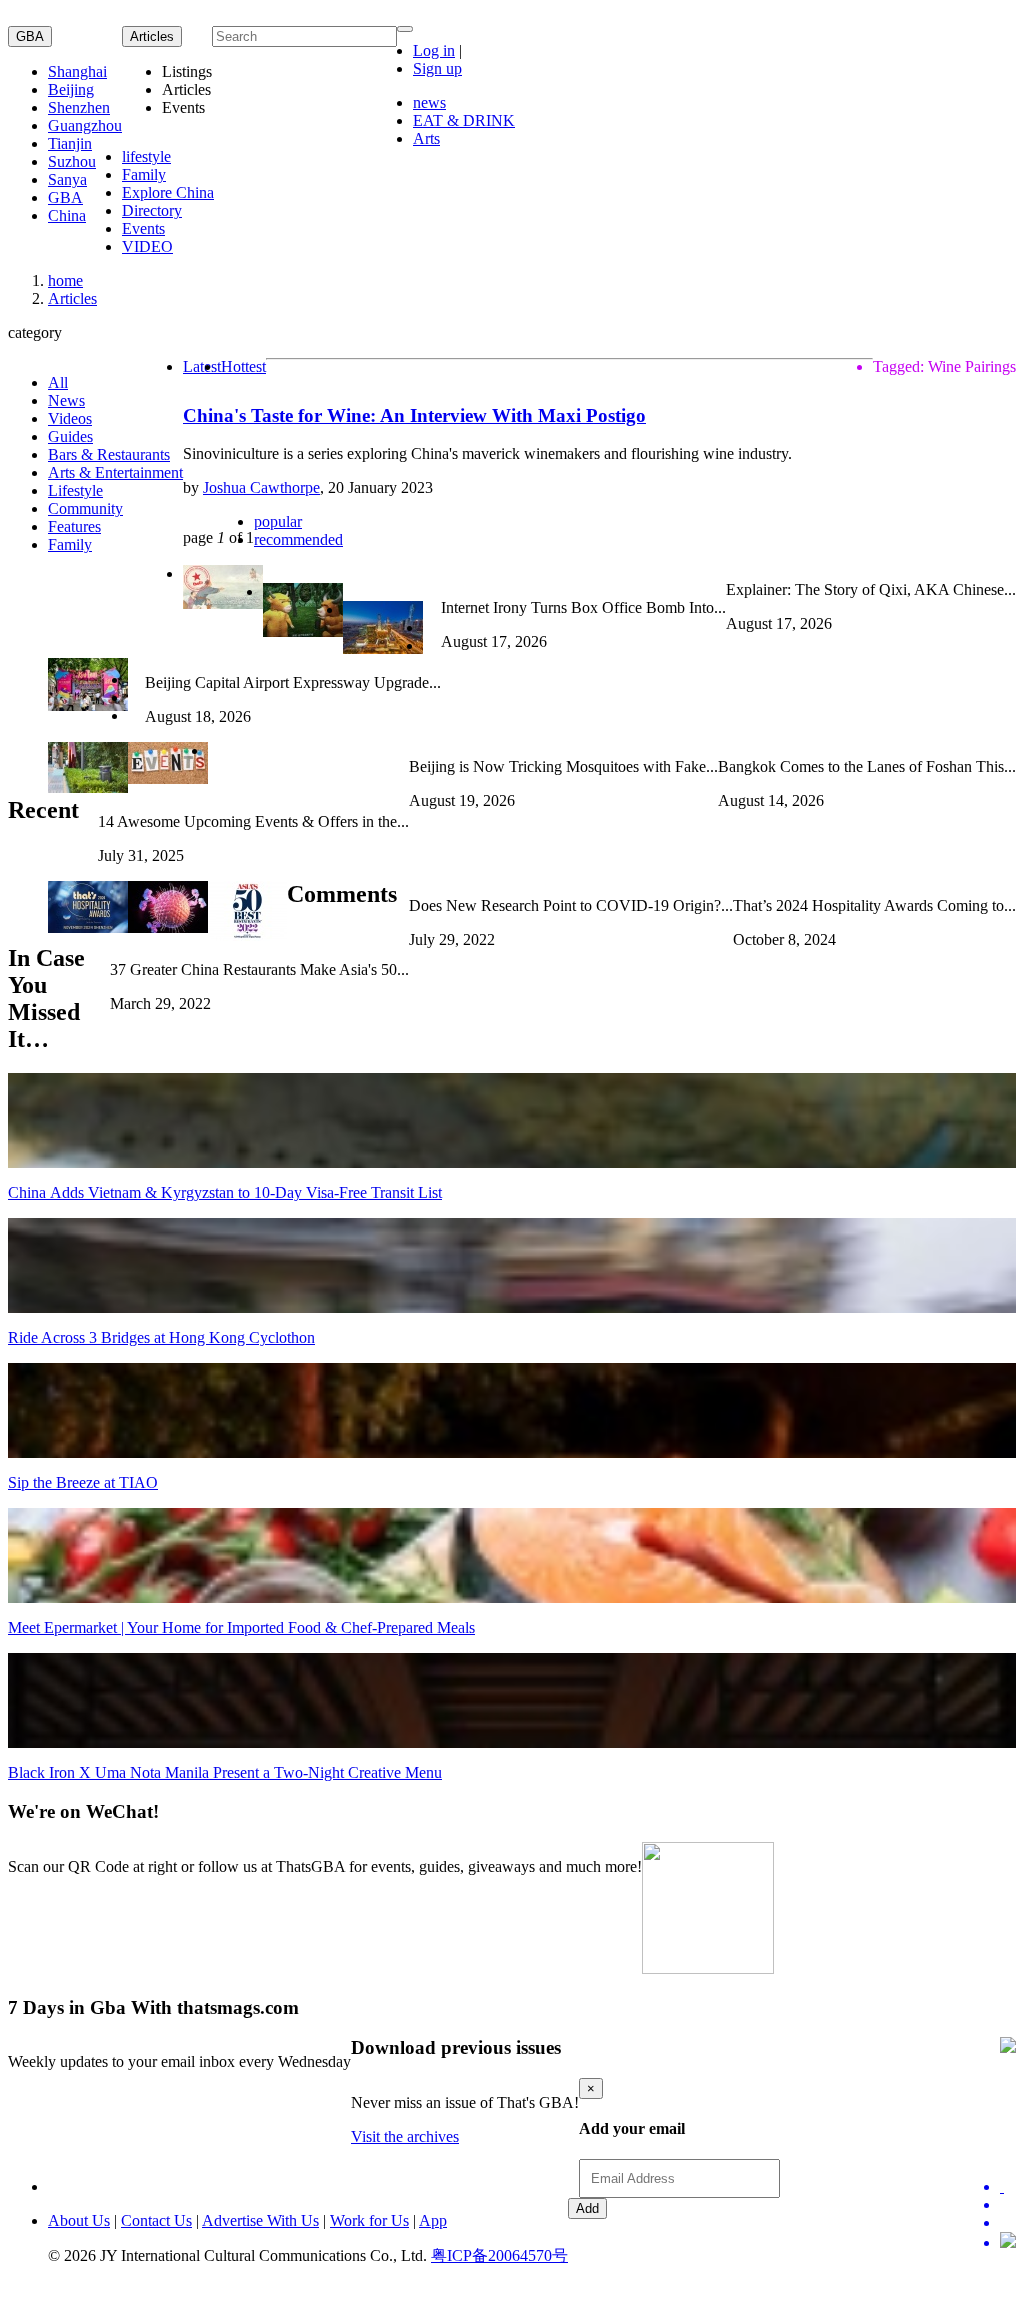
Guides (70, 436)
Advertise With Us (260, 2220)
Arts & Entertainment (115, 472)
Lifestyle (75, 490)
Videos (70, 418)
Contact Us (156, 2220)
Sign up (437, 68)
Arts (426, 138)
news (429, 102)
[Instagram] (1008, 2242)
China (67, 215)
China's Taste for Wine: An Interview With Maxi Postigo (414, 415)
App (433, 2220)
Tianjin (70, 143)
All (58, 382)
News (66, 400)
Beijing (71, 89)
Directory (152, 210)
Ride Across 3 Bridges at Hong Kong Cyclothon (161, 1337)
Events (143, 228)
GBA (30, 36)
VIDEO (147, 246)
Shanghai (77, 71)
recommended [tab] (298, 539)
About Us (79, 2220)
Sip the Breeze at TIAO (83, 1482)
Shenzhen (79, 107)
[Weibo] (1008, 2223)
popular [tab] (278, 521)
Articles (72, 298)
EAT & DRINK (464, 120)
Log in (434, 50)
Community (85, 508)
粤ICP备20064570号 (499, 2255)
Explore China (168, 192)
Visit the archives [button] (405, 2136)
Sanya (67, 179)
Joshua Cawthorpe (261, 487)
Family (144, 174)
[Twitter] (1008, 2187)
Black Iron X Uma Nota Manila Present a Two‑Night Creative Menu (225, 1772)
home (65, 280)
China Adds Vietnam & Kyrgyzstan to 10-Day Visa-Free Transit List (225, 1192)
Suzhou (72, 161)
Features (74, 526)
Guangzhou (85, 125)
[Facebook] (1008, 2205)
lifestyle (146, 156)
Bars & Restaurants (109, 454)
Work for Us (369, 2220)
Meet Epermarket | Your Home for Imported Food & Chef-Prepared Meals (241, 1627)
